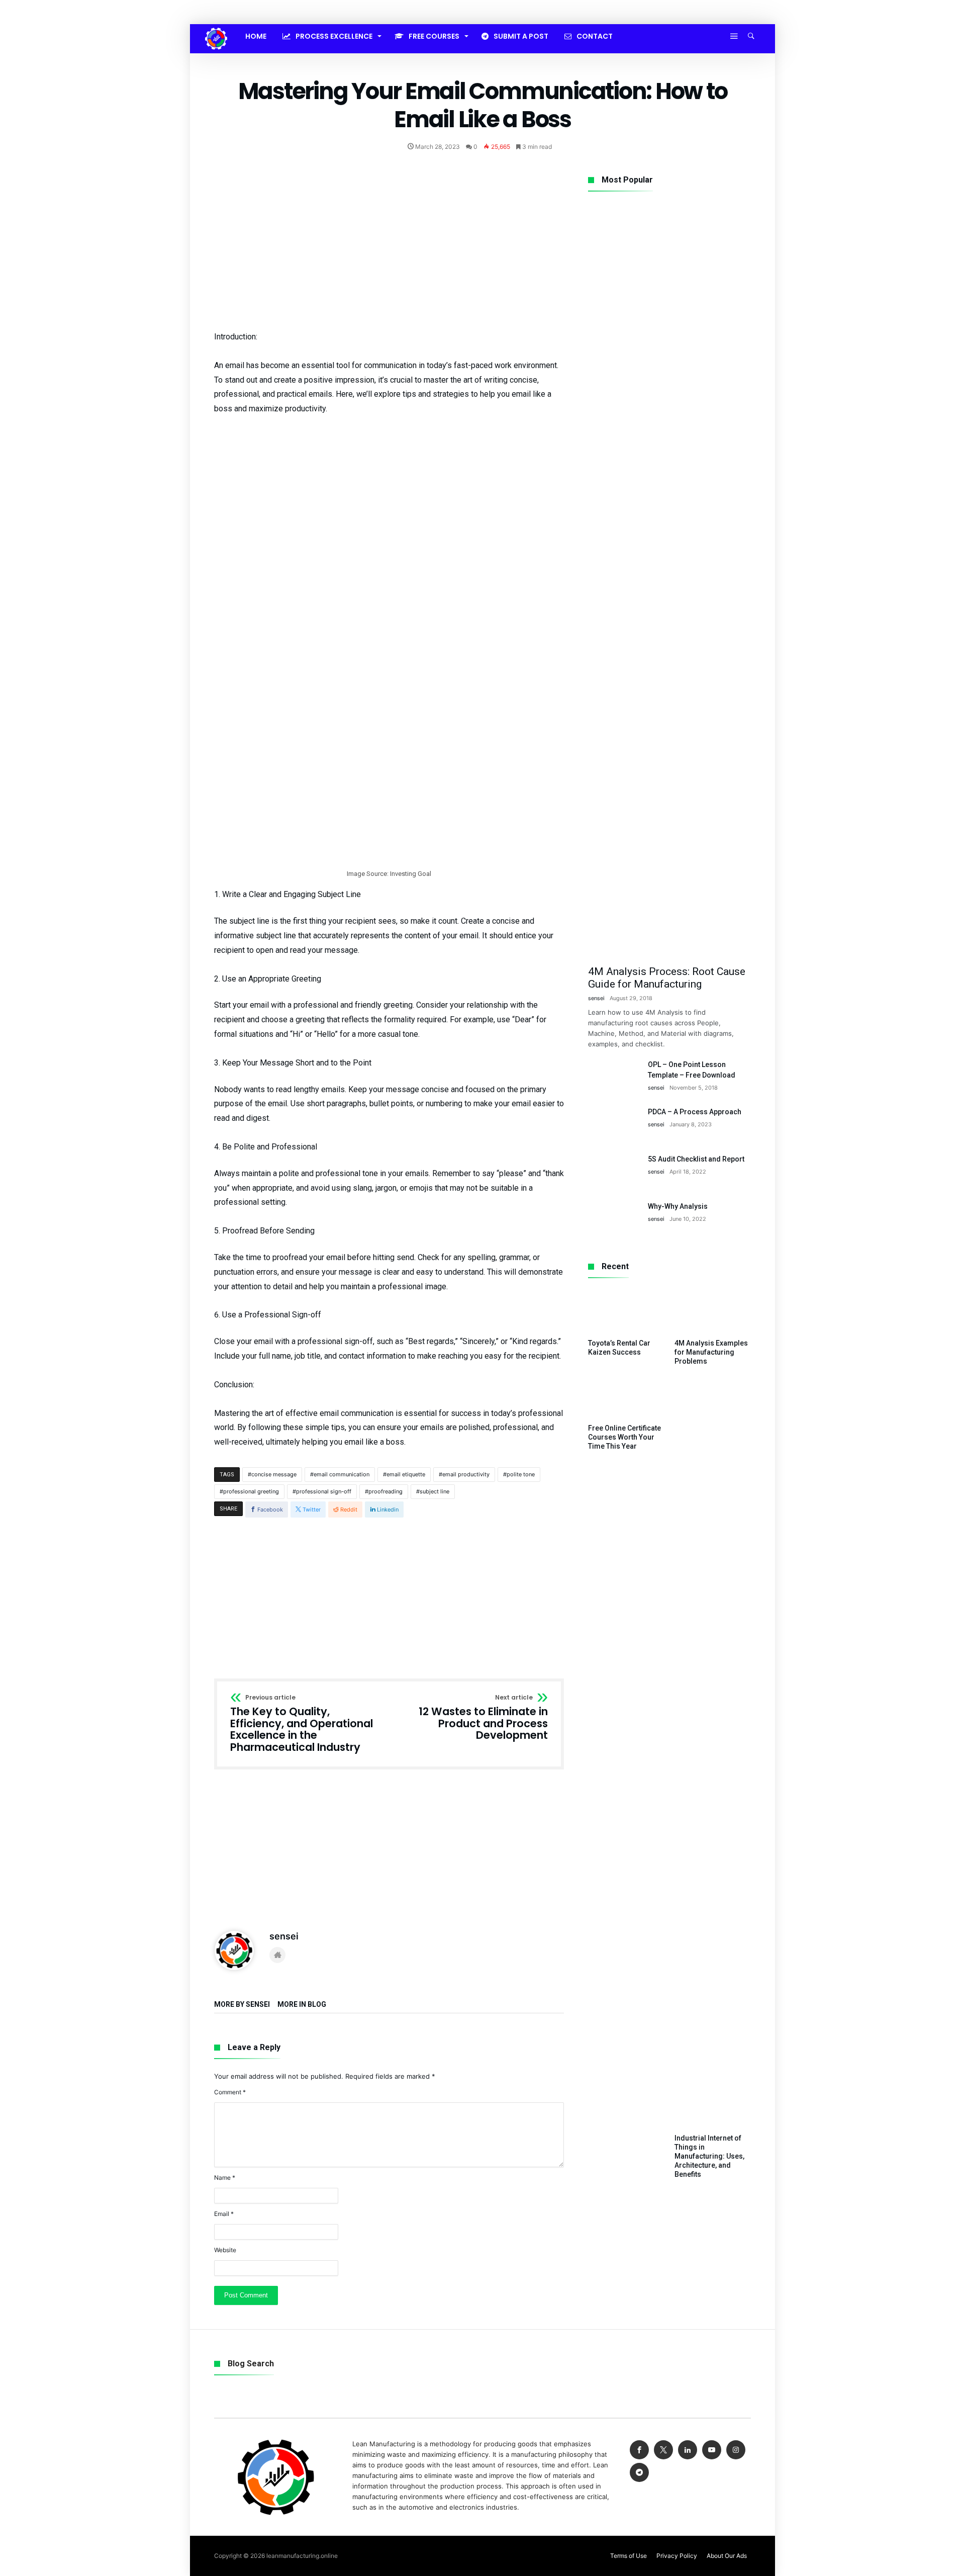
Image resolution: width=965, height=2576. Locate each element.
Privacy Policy (677, 2556)
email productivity (466, 1474)
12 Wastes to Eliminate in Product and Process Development (483, 1718)
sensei (284, 1936)
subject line (435, 1491)
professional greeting (251, 1491)
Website (225, 2250)
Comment (230, 2092)
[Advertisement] (389, 246)
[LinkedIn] (688, 2450)
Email (224, 2214)
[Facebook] (639, 2450)
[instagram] (736, 2450)
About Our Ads (727, 2556)
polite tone (521, 1474)
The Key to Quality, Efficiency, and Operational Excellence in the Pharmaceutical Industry (302, 1724)
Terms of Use (629, 2556)
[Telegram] (639, 2473)
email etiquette (406, 1474)
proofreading (385, 1491)
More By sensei (242, 2005)
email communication (342, 1474)
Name (225, 2178)
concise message (274, 1474)
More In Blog (302, 2005)
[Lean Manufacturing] (216, 28)
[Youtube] (712, 2450)
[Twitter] (663, 2450)
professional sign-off (324, 1491)
